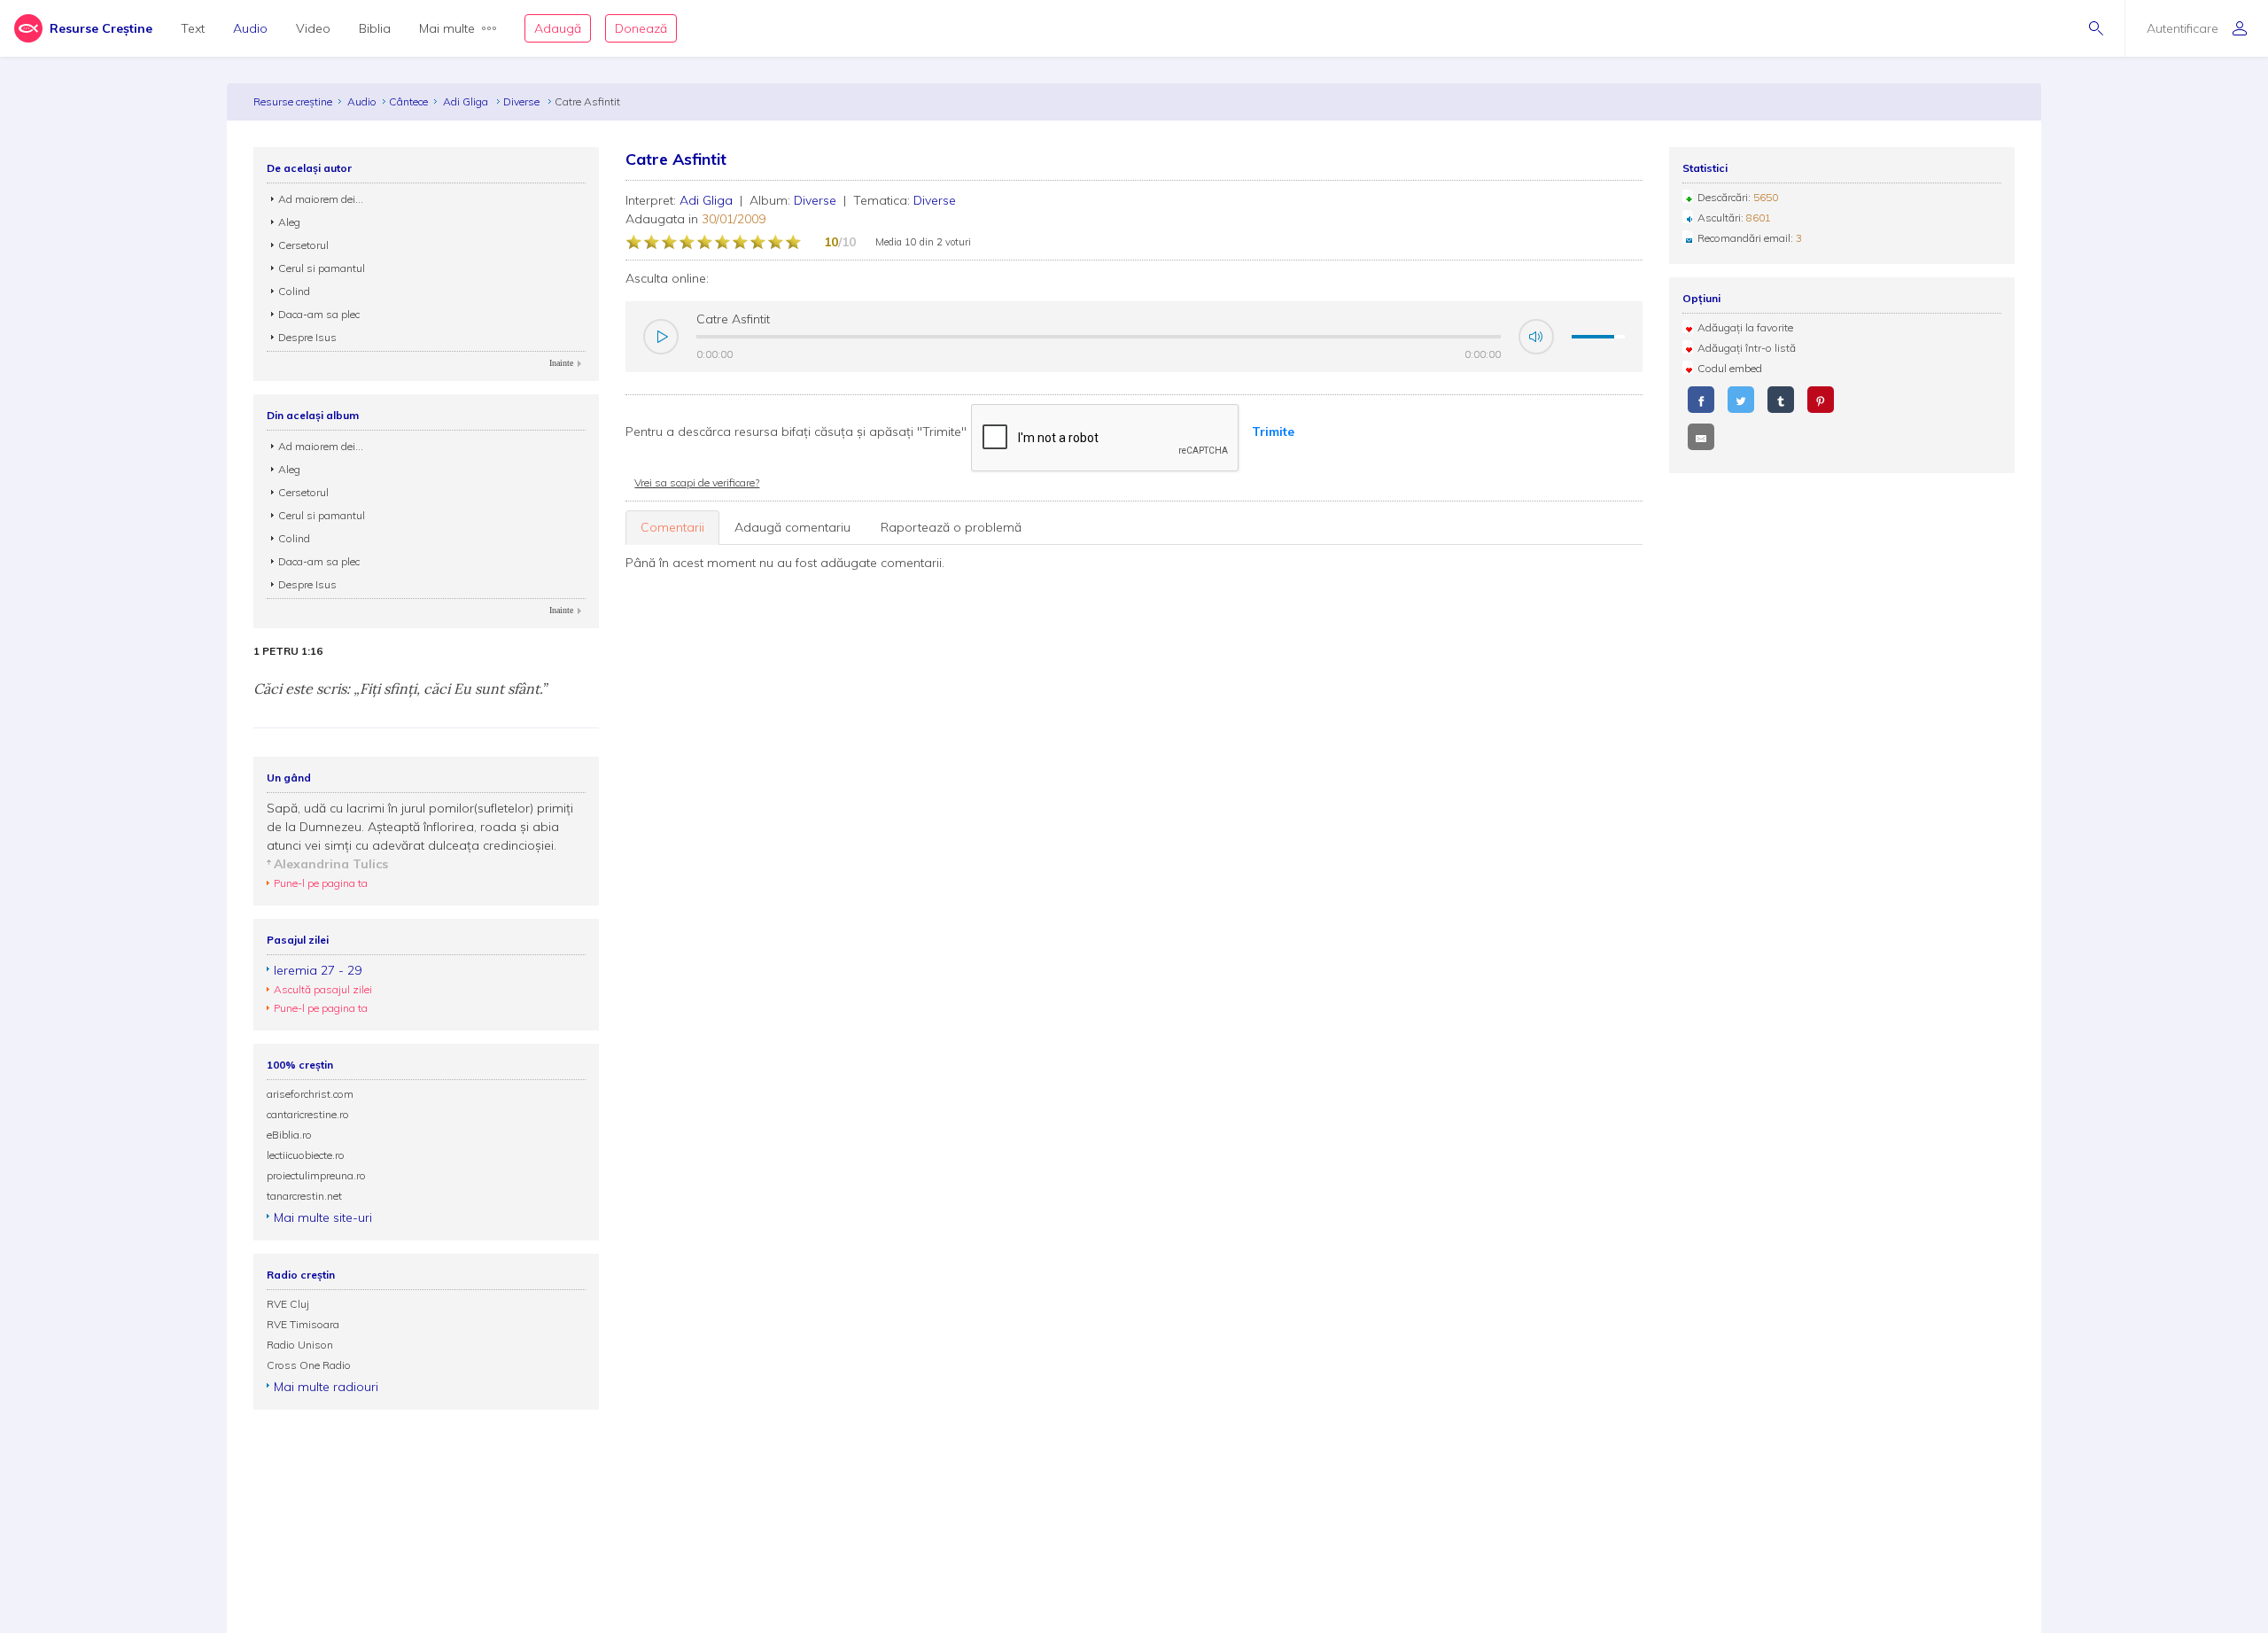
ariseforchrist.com (310, 1094)
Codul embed (1730, 368)
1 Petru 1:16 (288, 651)
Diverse (523, 101)
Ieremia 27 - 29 (318, 970)
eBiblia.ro (289, 1135)
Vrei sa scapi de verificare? (697, 482)
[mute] (1536, 337)
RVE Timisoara (303, 1324)
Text (193, 28)
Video (313, 28)
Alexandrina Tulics (331, 864)
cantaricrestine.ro (308, 1114)
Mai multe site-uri (323, 1217)
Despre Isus (307, 337)
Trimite (1273, 432)
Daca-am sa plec (319, 314)
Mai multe (447, 28)
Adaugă (558, 28)
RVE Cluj (288, 1304)
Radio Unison (300, 1345)
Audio (250, 28)
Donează (641, 28)
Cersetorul (303, 245)
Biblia (375, 28)
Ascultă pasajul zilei (323, 989)
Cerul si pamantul (322, 268)
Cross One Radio (309, 1365)
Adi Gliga (467, 101)
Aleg (289, 222)
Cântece (408, 101)
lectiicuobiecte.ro (306, 1155)
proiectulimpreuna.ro (316, 1175)
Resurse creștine (293, 101)
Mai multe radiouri (326, 1387)
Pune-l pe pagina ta (321, 883)
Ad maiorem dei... (321, 199)
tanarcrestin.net (304, 1196)
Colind (294, 291)
